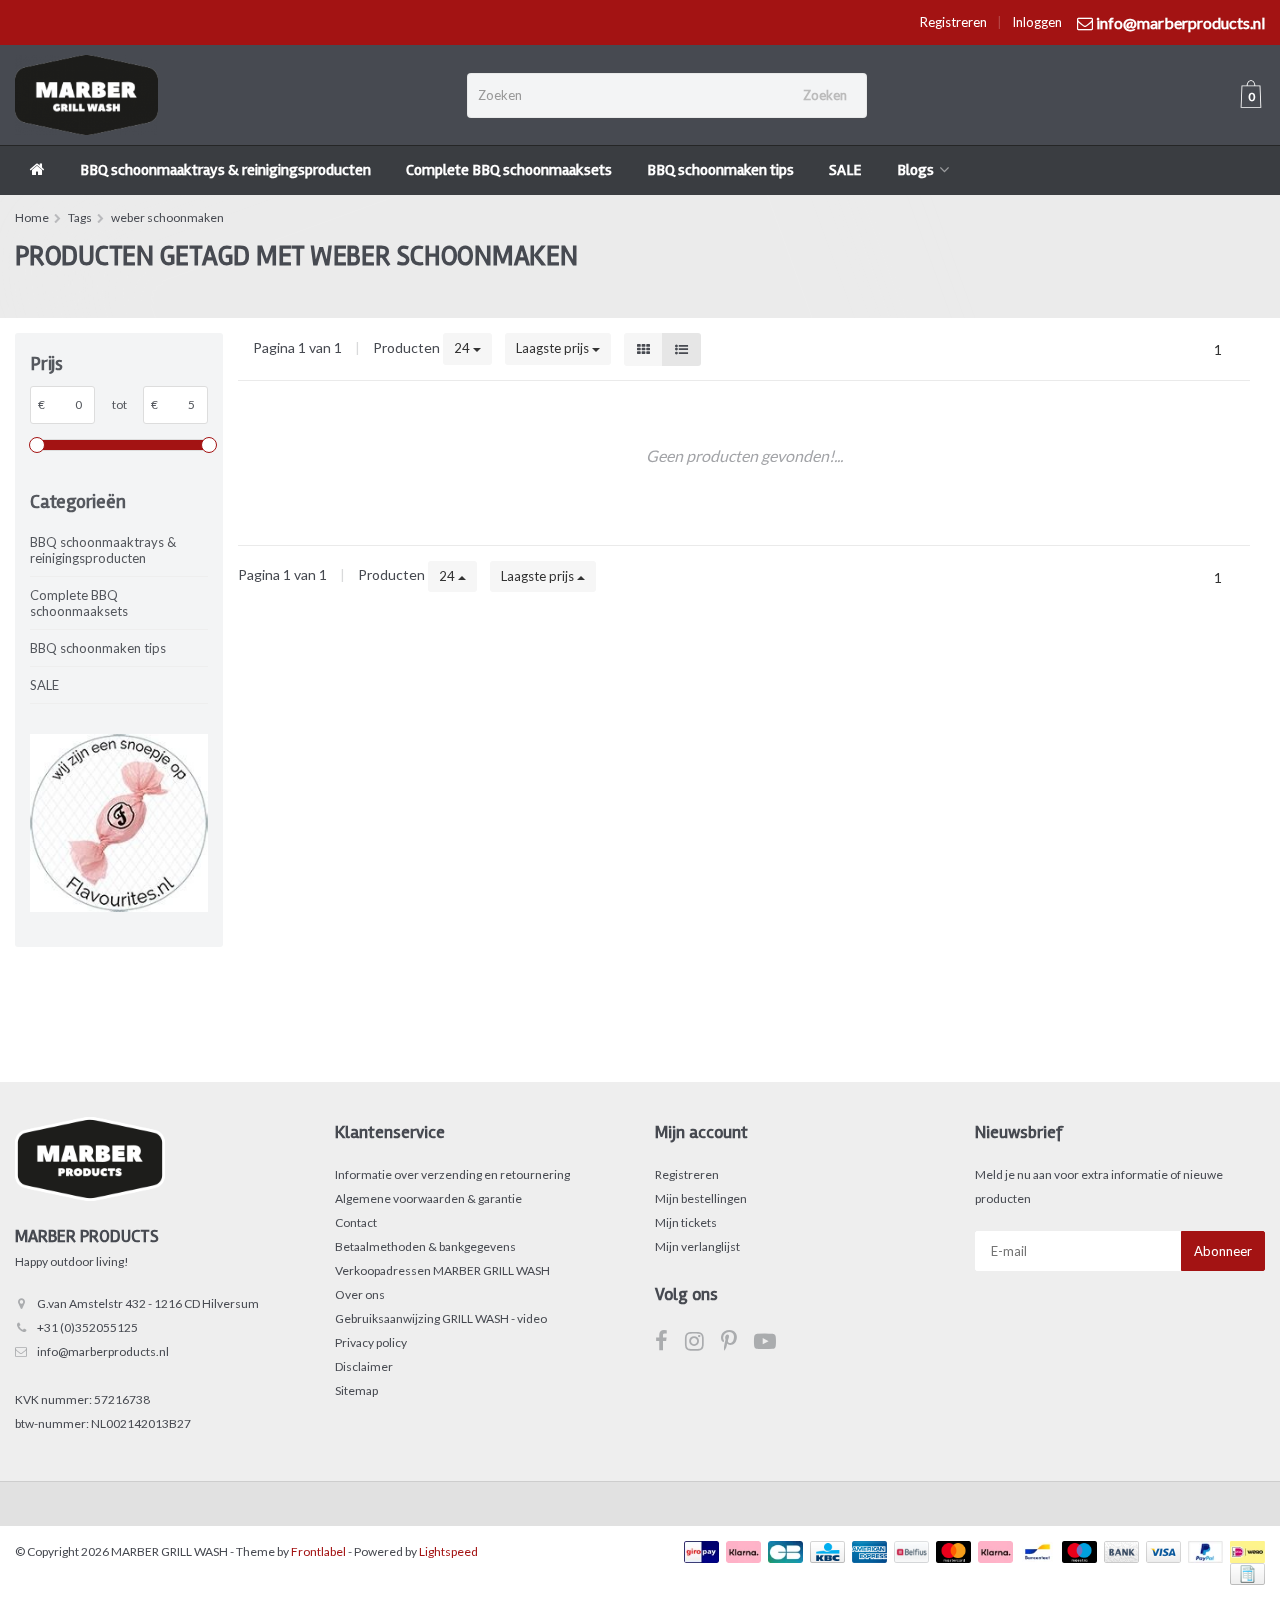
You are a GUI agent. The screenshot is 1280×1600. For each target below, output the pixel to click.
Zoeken (825, 95)
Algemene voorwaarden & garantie (428, 1198)
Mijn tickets (686, 1222)
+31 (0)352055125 (87, 1327)
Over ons (360, 1294)
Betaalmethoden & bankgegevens (425, 1246)
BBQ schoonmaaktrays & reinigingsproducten (225, 170)
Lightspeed (448, 1551)
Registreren (953, 22)
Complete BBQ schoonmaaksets (509, 170)
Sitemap (356, 1390)
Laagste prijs (554, 348)
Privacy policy (371, 1342)
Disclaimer (364, 1366)
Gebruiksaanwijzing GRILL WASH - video (441, 1318)
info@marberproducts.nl (103, 1351)
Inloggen (1037, 22)
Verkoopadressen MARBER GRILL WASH (442, 1270)
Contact (356, 1222)
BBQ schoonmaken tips (720, 170)
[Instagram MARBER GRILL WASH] (703, 1344)
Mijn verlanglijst (697, 1246)
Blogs (915, 170)
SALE (845, 170)
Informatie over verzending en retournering (452, 1174)
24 (463, 348)
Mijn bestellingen (701, 1198)
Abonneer (1223, 1251)
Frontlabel (318, 1551)
